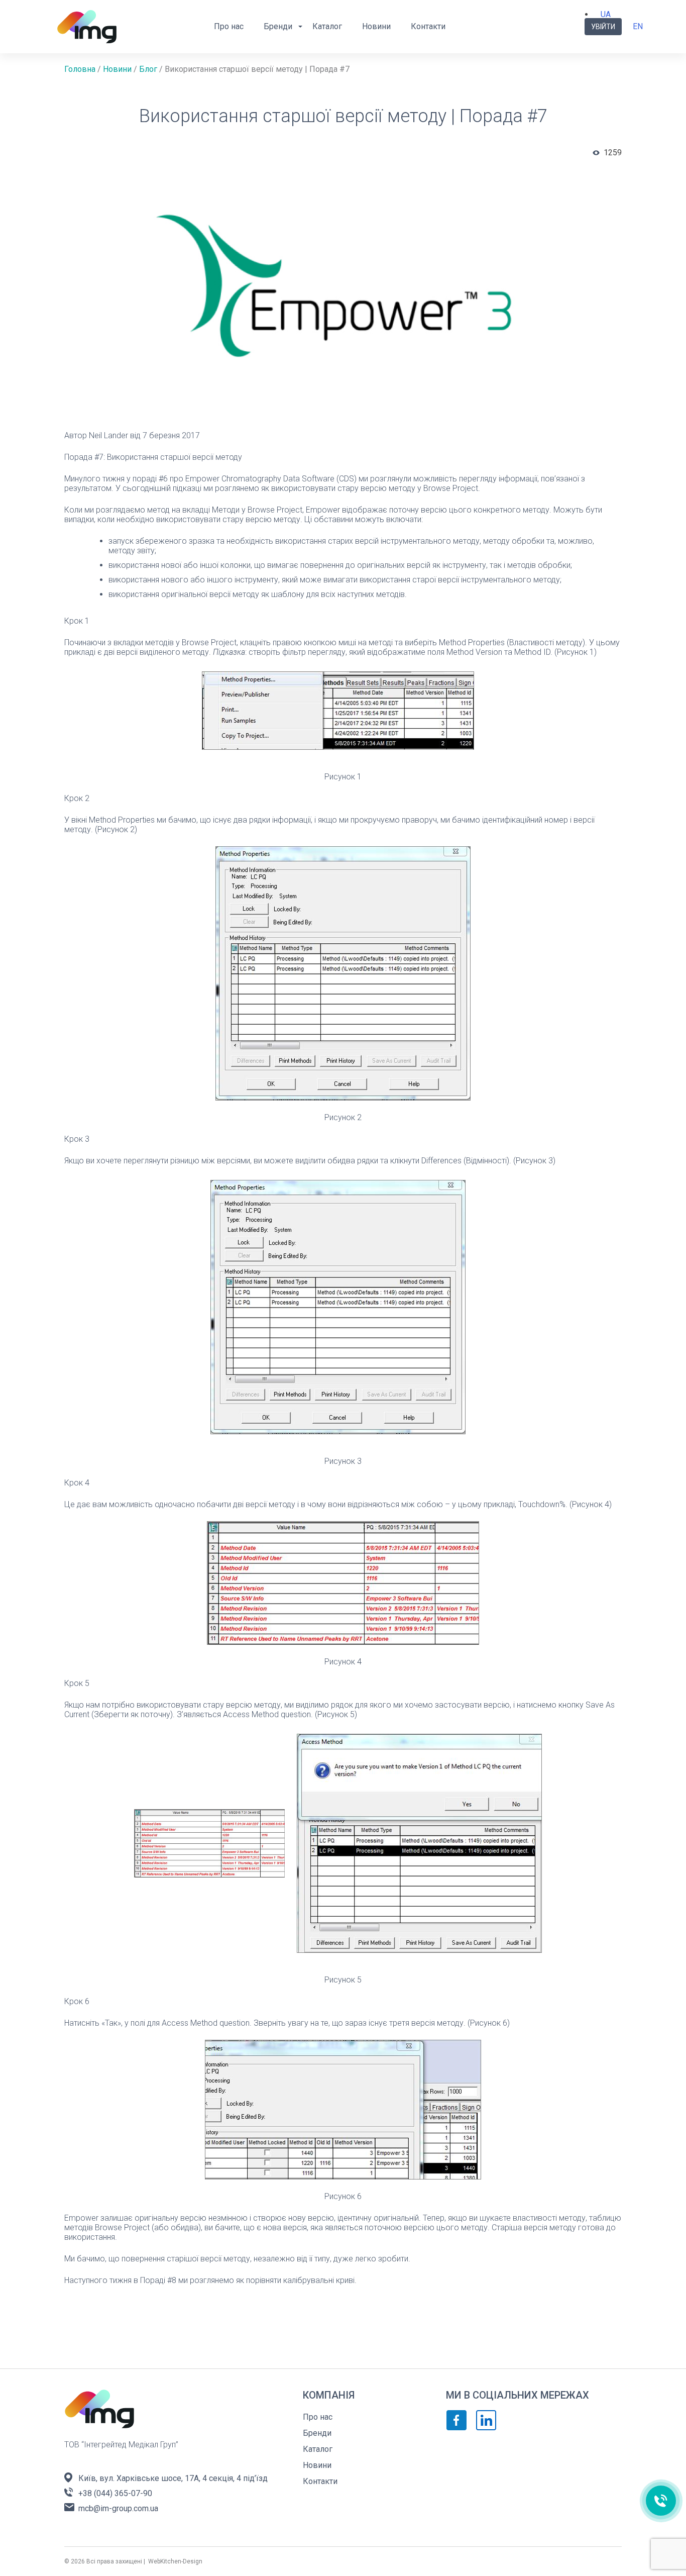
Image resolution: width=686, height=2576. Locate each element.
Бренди (278, 26)
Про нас (229, 26)
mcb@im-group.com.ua (118, 2508)
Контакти (428, 26)
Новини (376, 26)
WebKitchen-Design (175, 2561)
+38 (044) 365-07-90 (115, 2493)
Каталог (327, 26)
